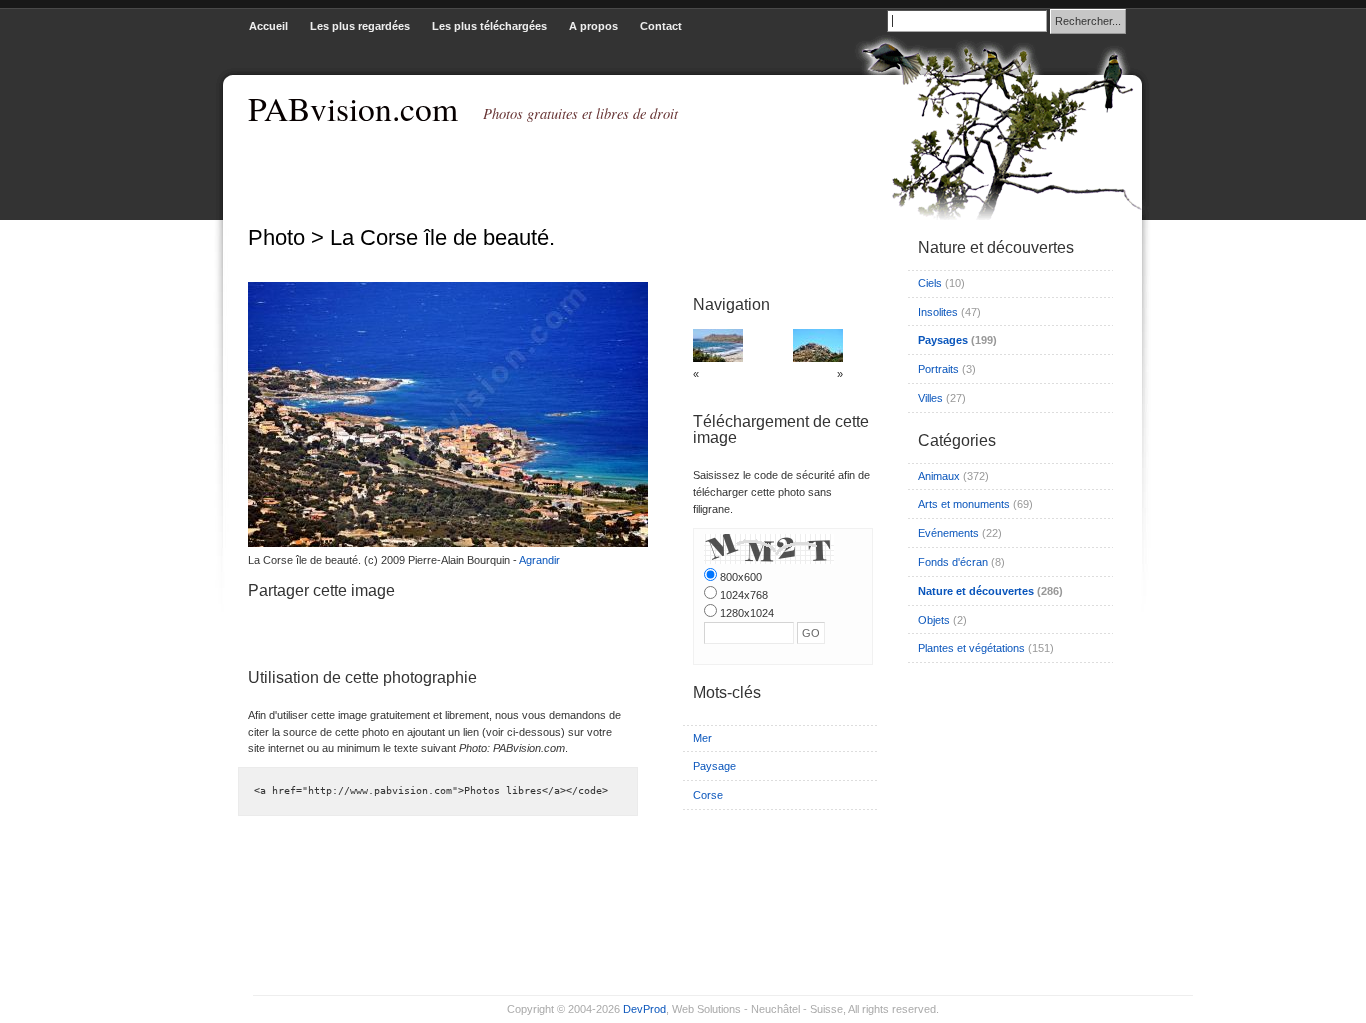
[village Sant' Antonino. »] (818, 358)
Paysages (943, 340)
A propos (593, 26)
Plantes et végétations (971, 648)
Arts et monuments (964, 504)
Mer (702, 738)
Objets (934, 620)
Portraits (938, 369)
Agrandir (539, 560)
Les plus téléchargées (489, 26)
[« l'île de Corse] (718, 358)
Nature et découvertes (976, 591)
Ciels (930, 283)
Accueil (268, 26)
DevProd (644, 1009)
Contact (661, 26)
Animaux (939, 476)
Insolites (938, 312)
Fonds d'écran (953, 562)
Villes (930, 398)
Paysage (714, 766)
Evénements (948, 533)
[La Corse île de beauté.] (443, 543)
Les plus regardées (360, 26)
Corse (708, 795)
